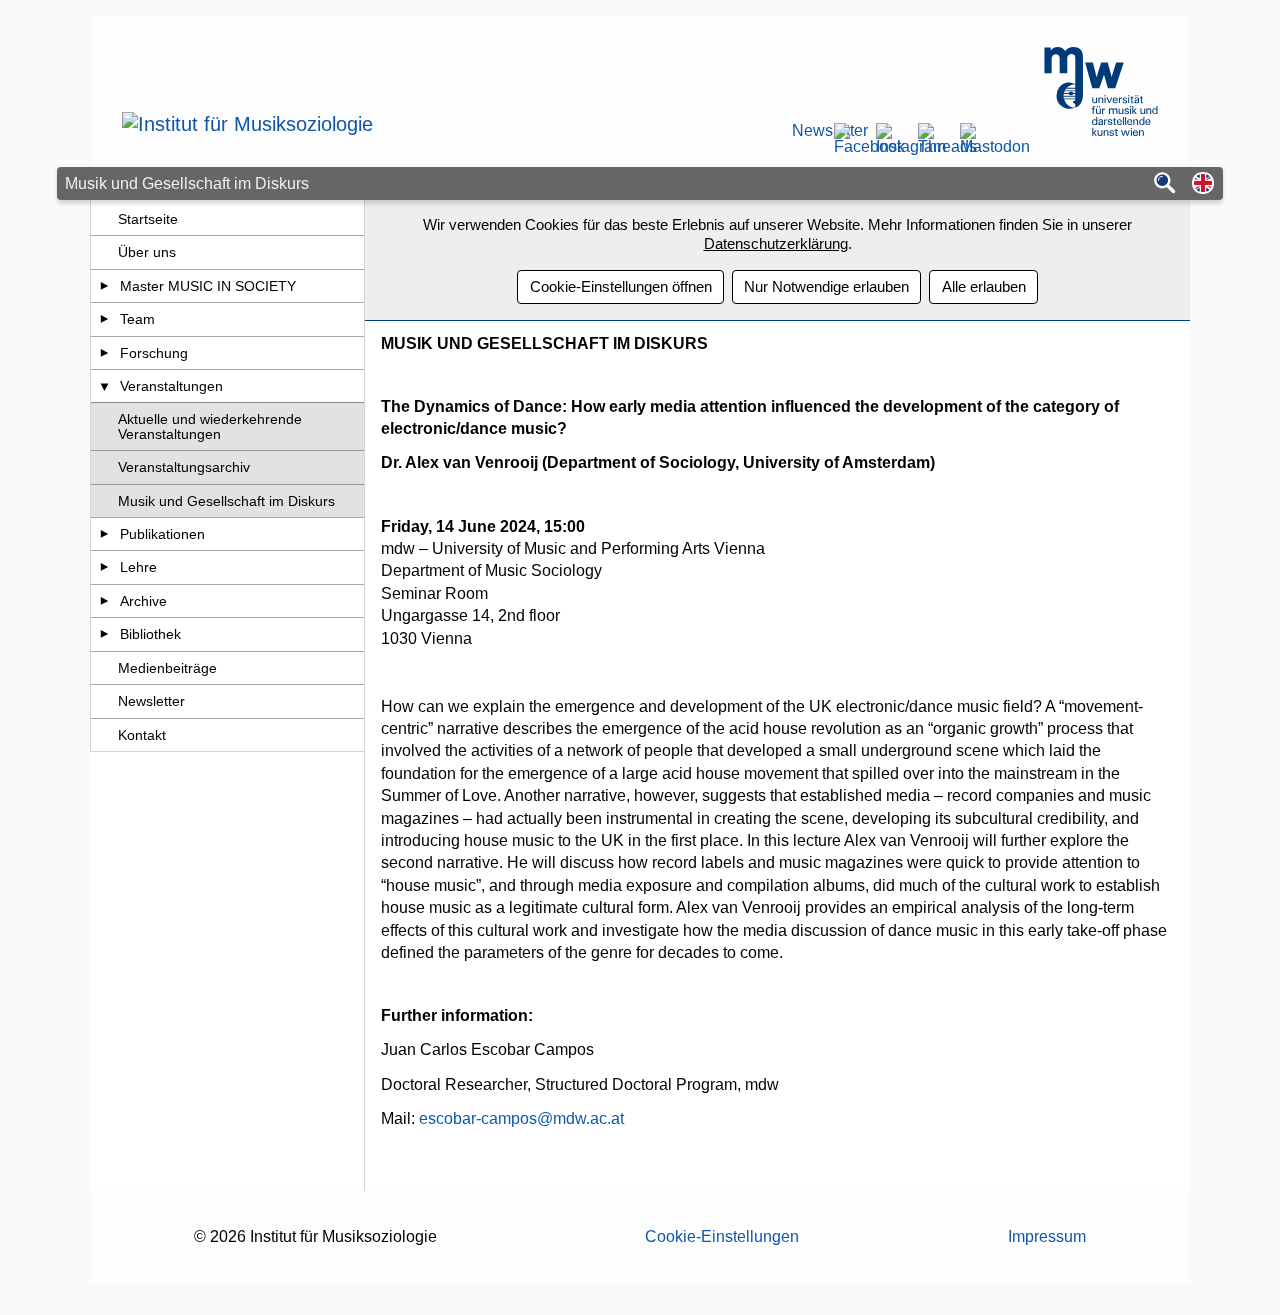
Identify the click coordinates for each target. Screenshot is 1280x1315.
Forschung (154, 353)
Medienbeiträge (167, 668)
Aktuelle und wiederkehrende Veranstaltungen (210, 426)
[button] (1203, 184)
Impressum (1047, 1236)
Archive (143, 601)
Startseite (148, 219)
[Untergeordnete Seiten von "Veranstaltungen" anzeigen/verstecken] (104, 386)
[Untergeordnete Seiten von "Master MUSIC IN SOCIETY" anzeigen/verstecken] (104, 286)
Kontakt (142, 735)
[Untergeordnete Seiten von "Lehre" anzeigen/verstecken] (104, 567)
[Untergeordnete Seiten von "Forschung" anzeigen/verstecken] (104, 353)
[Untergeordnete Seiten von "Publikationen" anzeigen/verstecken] (104, 534)
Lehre (138, 567)
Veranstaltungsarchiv (184, 467)
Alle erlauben (984, 286)
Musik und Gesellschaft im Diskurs (226, 501)
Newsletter (806, 131)
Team (137, 319)
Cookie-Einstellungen (722, 1236)
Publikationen (162, 534)
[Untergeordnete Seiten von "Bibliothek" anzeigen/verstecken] (104, 634)
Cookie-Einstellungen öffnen (621, 286)
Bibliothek (150, 634)
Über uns (147, 252)
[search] (1165, 184)
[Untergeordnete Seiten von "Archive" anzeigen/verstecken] (104, 601)
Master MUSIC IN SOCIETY (208, 286)
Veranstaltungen (171, 386)
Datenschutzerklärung (776, 243)
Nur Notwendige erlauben (826, 286)
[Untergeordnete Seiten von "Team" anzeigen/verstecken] (104, 319)
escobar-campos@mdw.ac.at (521, 1118)
